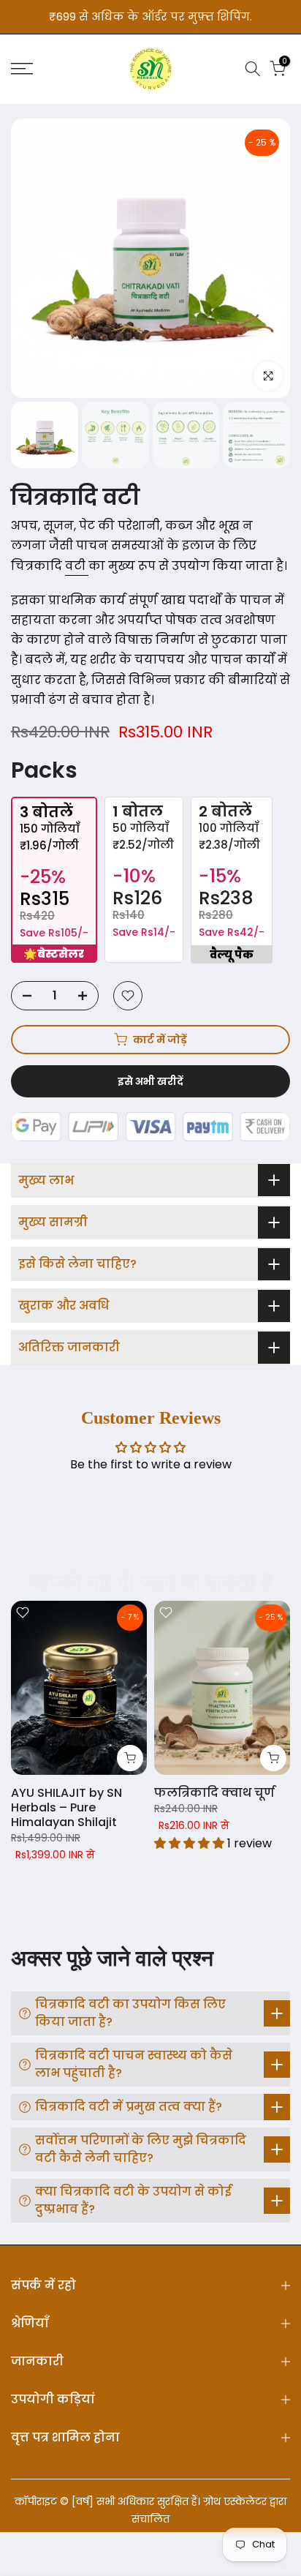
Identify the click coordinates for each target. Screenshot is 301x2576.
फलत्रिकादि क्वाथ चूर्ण (214, 1793)
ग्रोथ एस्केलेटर (235, 2501)
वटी (77, 566)
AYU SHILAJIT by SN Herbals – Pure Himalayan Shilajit (66, 1807)
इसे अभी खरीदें (150, 1081)
